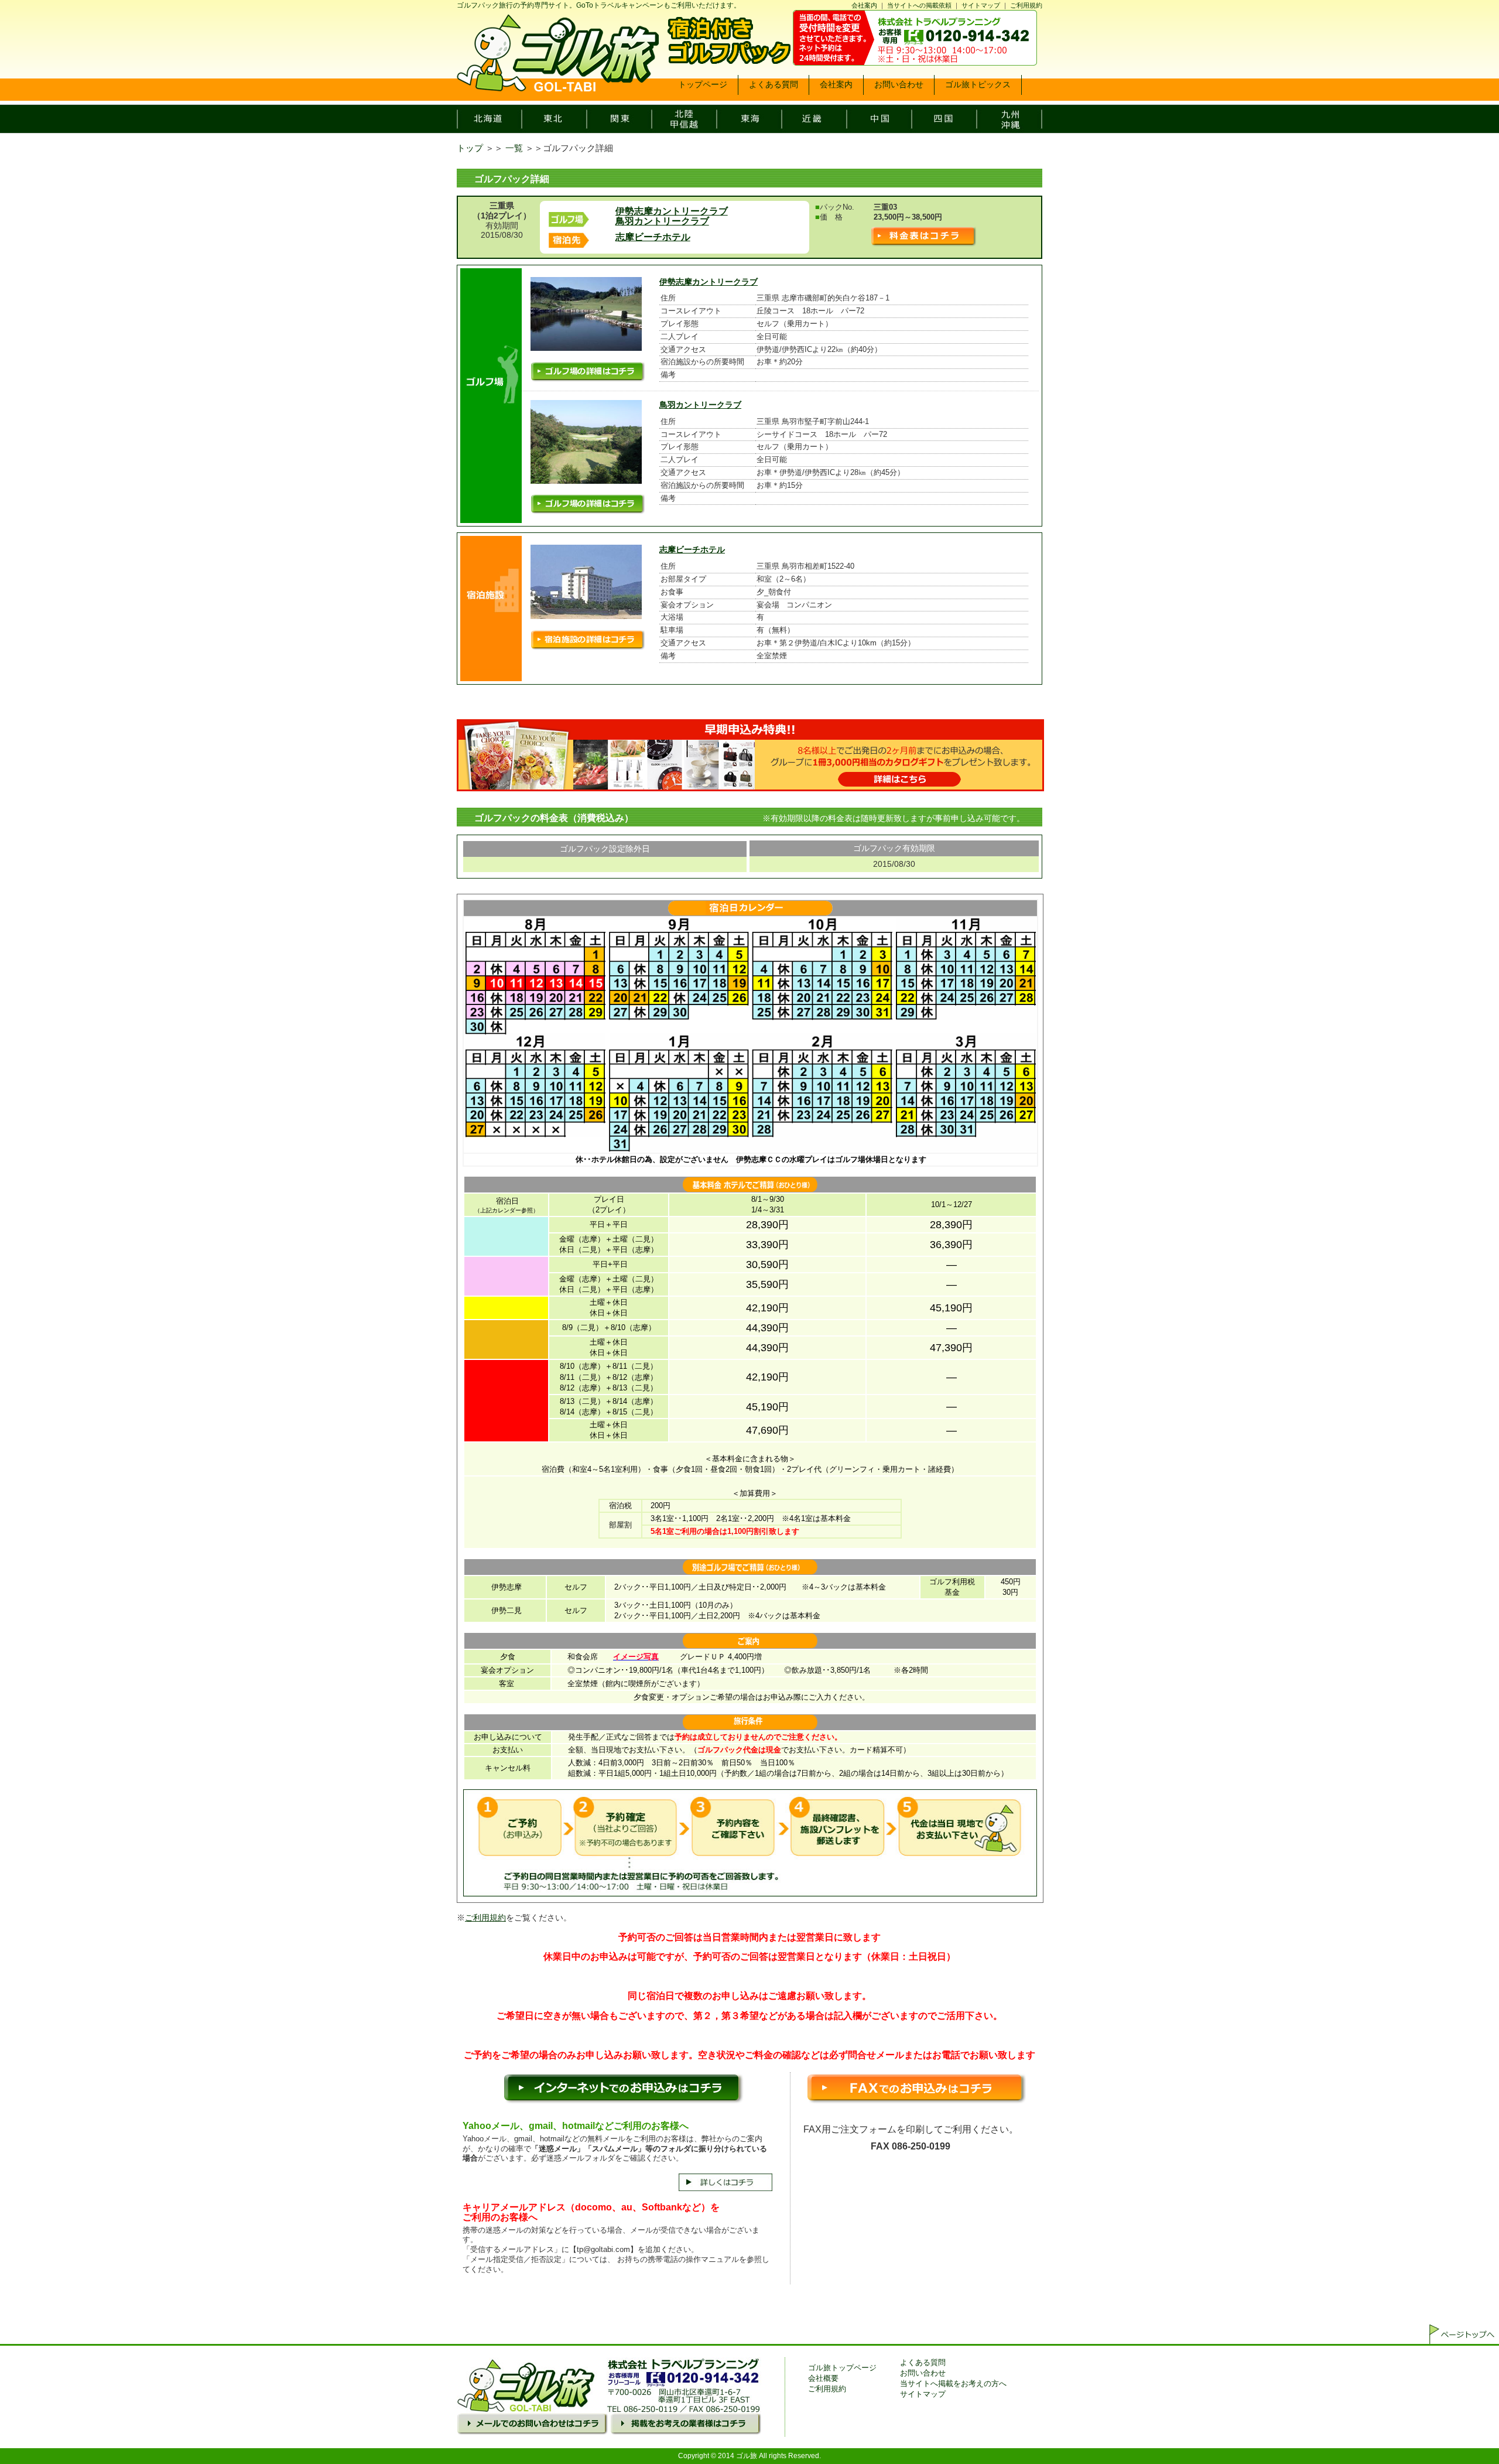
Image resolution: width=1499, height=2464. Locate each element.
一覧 (514, 148)
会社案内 (864, 5)
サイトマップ (981, 5)
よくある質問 (923, 2362)
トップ (470, 148)
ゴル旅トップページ (842, 2368)
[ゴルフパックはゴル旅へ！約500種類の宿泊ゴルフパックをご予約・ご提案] (558, 88)
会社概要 (823, 2378)
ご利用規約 (1026, 5)
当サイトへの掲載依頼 (919, 5)
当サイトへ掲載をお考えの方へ (953, 2383)
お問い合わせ (923, 2373)
